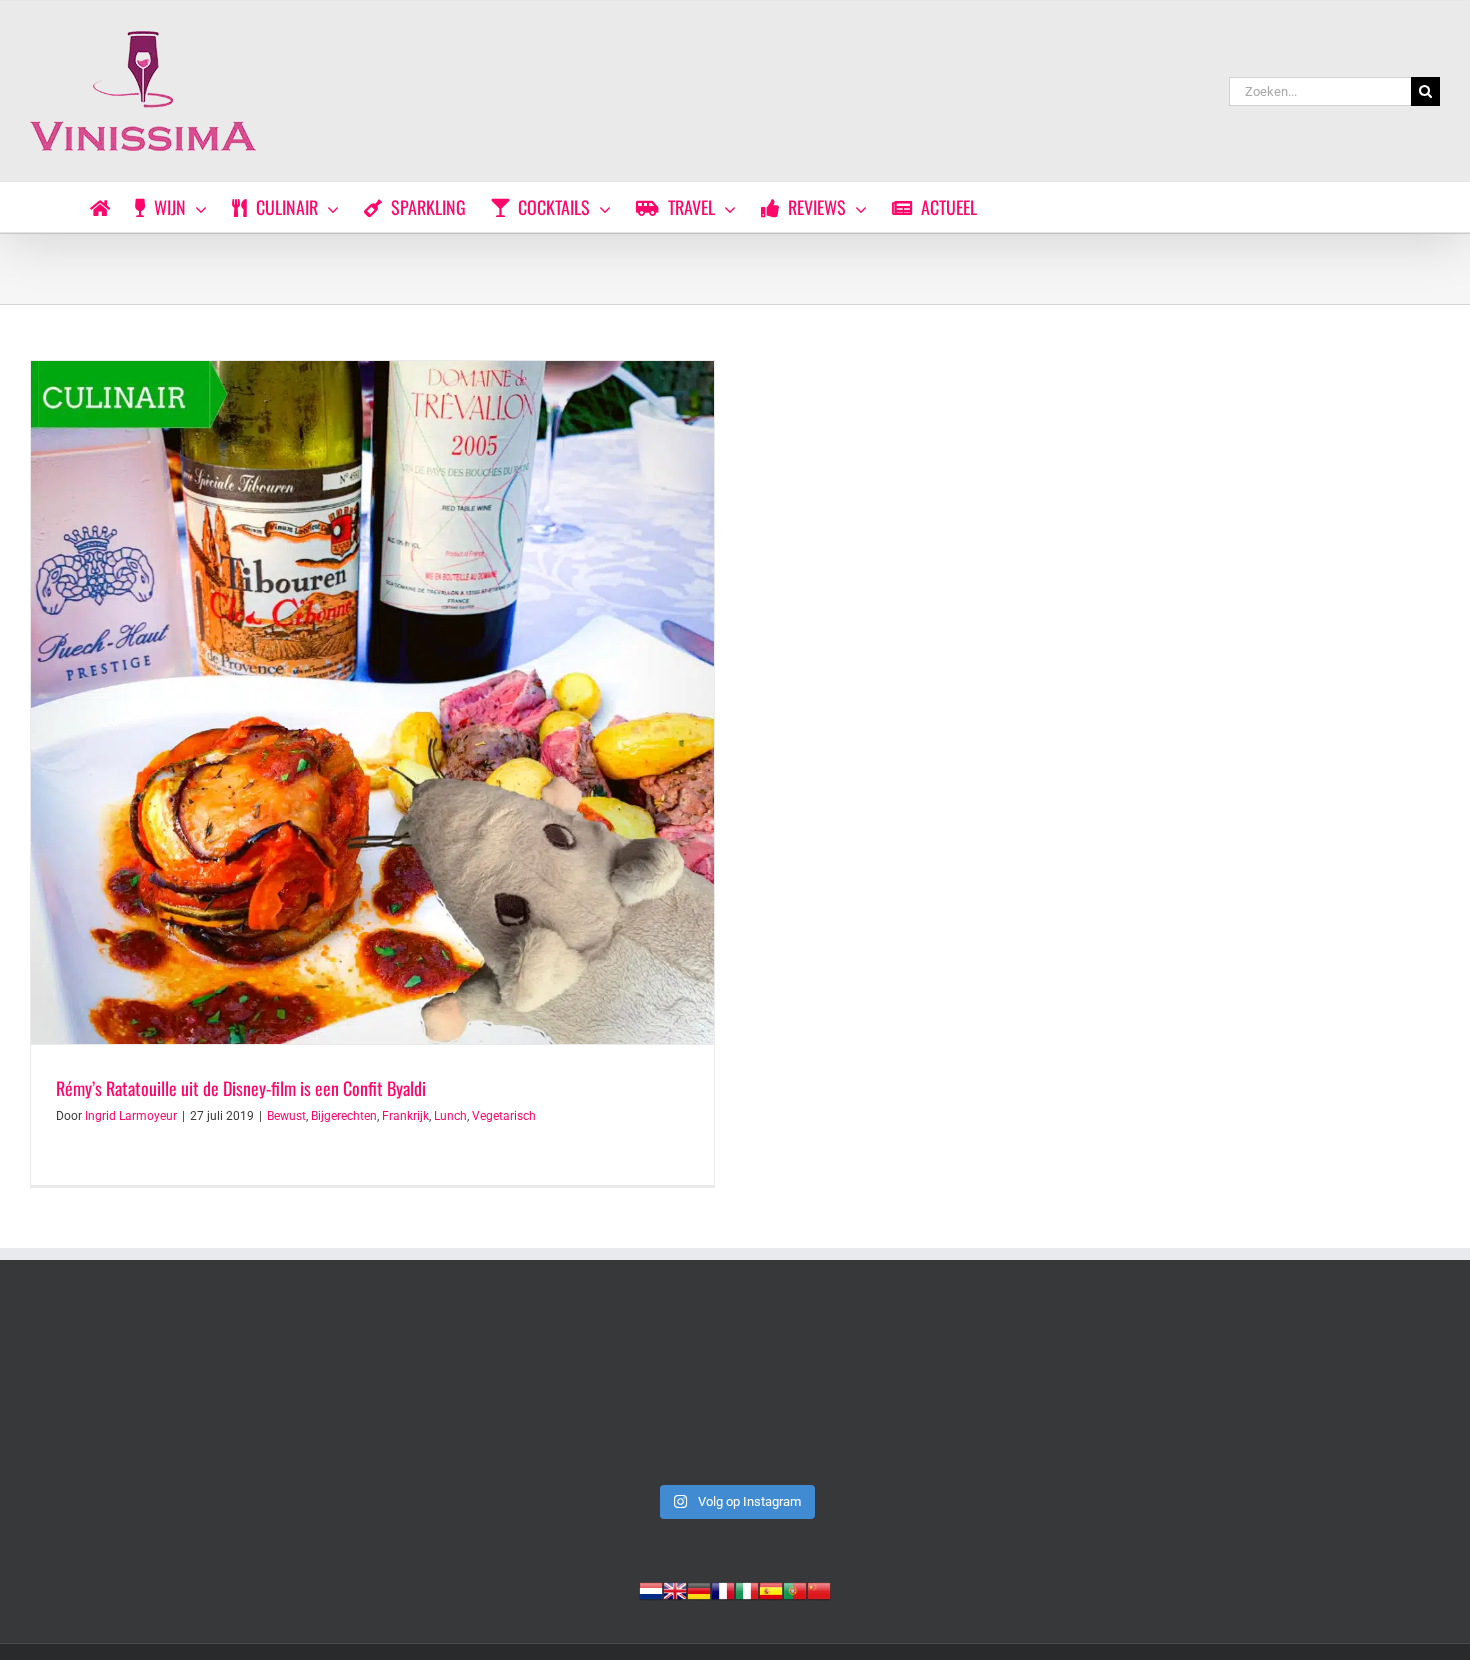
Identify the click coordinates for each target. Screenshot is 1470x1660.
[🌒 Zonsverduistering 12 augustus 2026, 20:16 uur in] (1303, 1391)
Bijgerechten (344, 1116)
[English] (675, 1589)
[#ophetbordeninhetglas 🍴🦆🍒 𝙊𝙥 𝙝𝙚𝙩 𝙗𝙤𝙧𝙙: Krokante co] (735, 1391)
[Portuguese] (795, 1589)
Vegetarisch (504, 1116)
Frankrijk (405, 1116)
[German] (699, 1589)
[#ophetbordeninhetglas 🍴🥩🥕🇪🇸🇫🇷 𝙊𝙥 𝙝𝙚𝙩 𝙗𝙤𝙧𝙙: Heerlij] (451, 1391)
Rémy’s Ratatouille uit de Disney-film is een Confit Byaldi (241, 1088)
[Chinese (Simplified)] (819, 1589)
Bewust (286, 1116)
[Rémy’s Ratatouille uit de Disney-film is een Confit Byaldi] (372, 702)
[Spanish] (771, 1589)
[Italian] (747, 1589)
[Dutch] (651, 1589)
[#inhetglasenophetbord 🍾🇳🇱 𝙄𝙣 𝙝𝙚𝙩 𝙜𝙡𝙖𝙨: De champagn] (1019, 1391)
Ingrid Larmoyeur (131, 1116)
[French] (723, 1589)
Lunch (450, 1116)
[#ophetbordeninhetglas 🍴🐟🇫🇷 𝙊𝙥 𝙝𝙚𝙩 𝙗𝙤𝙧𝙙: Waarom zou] (167, 1391)
